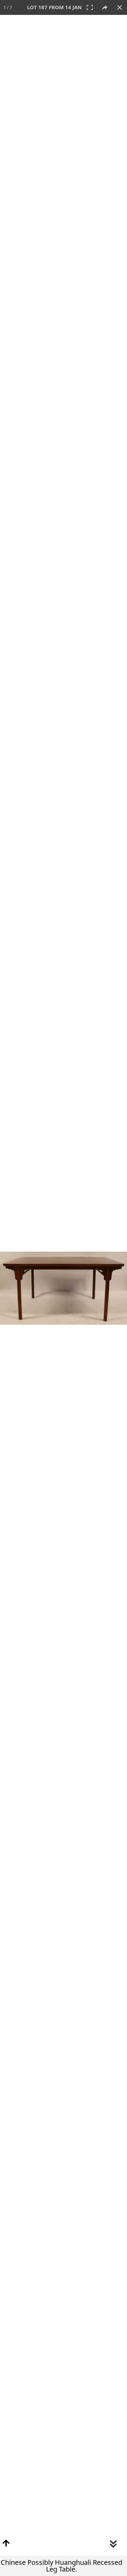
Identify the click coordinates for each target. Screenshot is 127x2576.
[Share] (105, 7)
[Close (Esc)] (120, 7)
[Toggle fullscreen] (90, 7)
